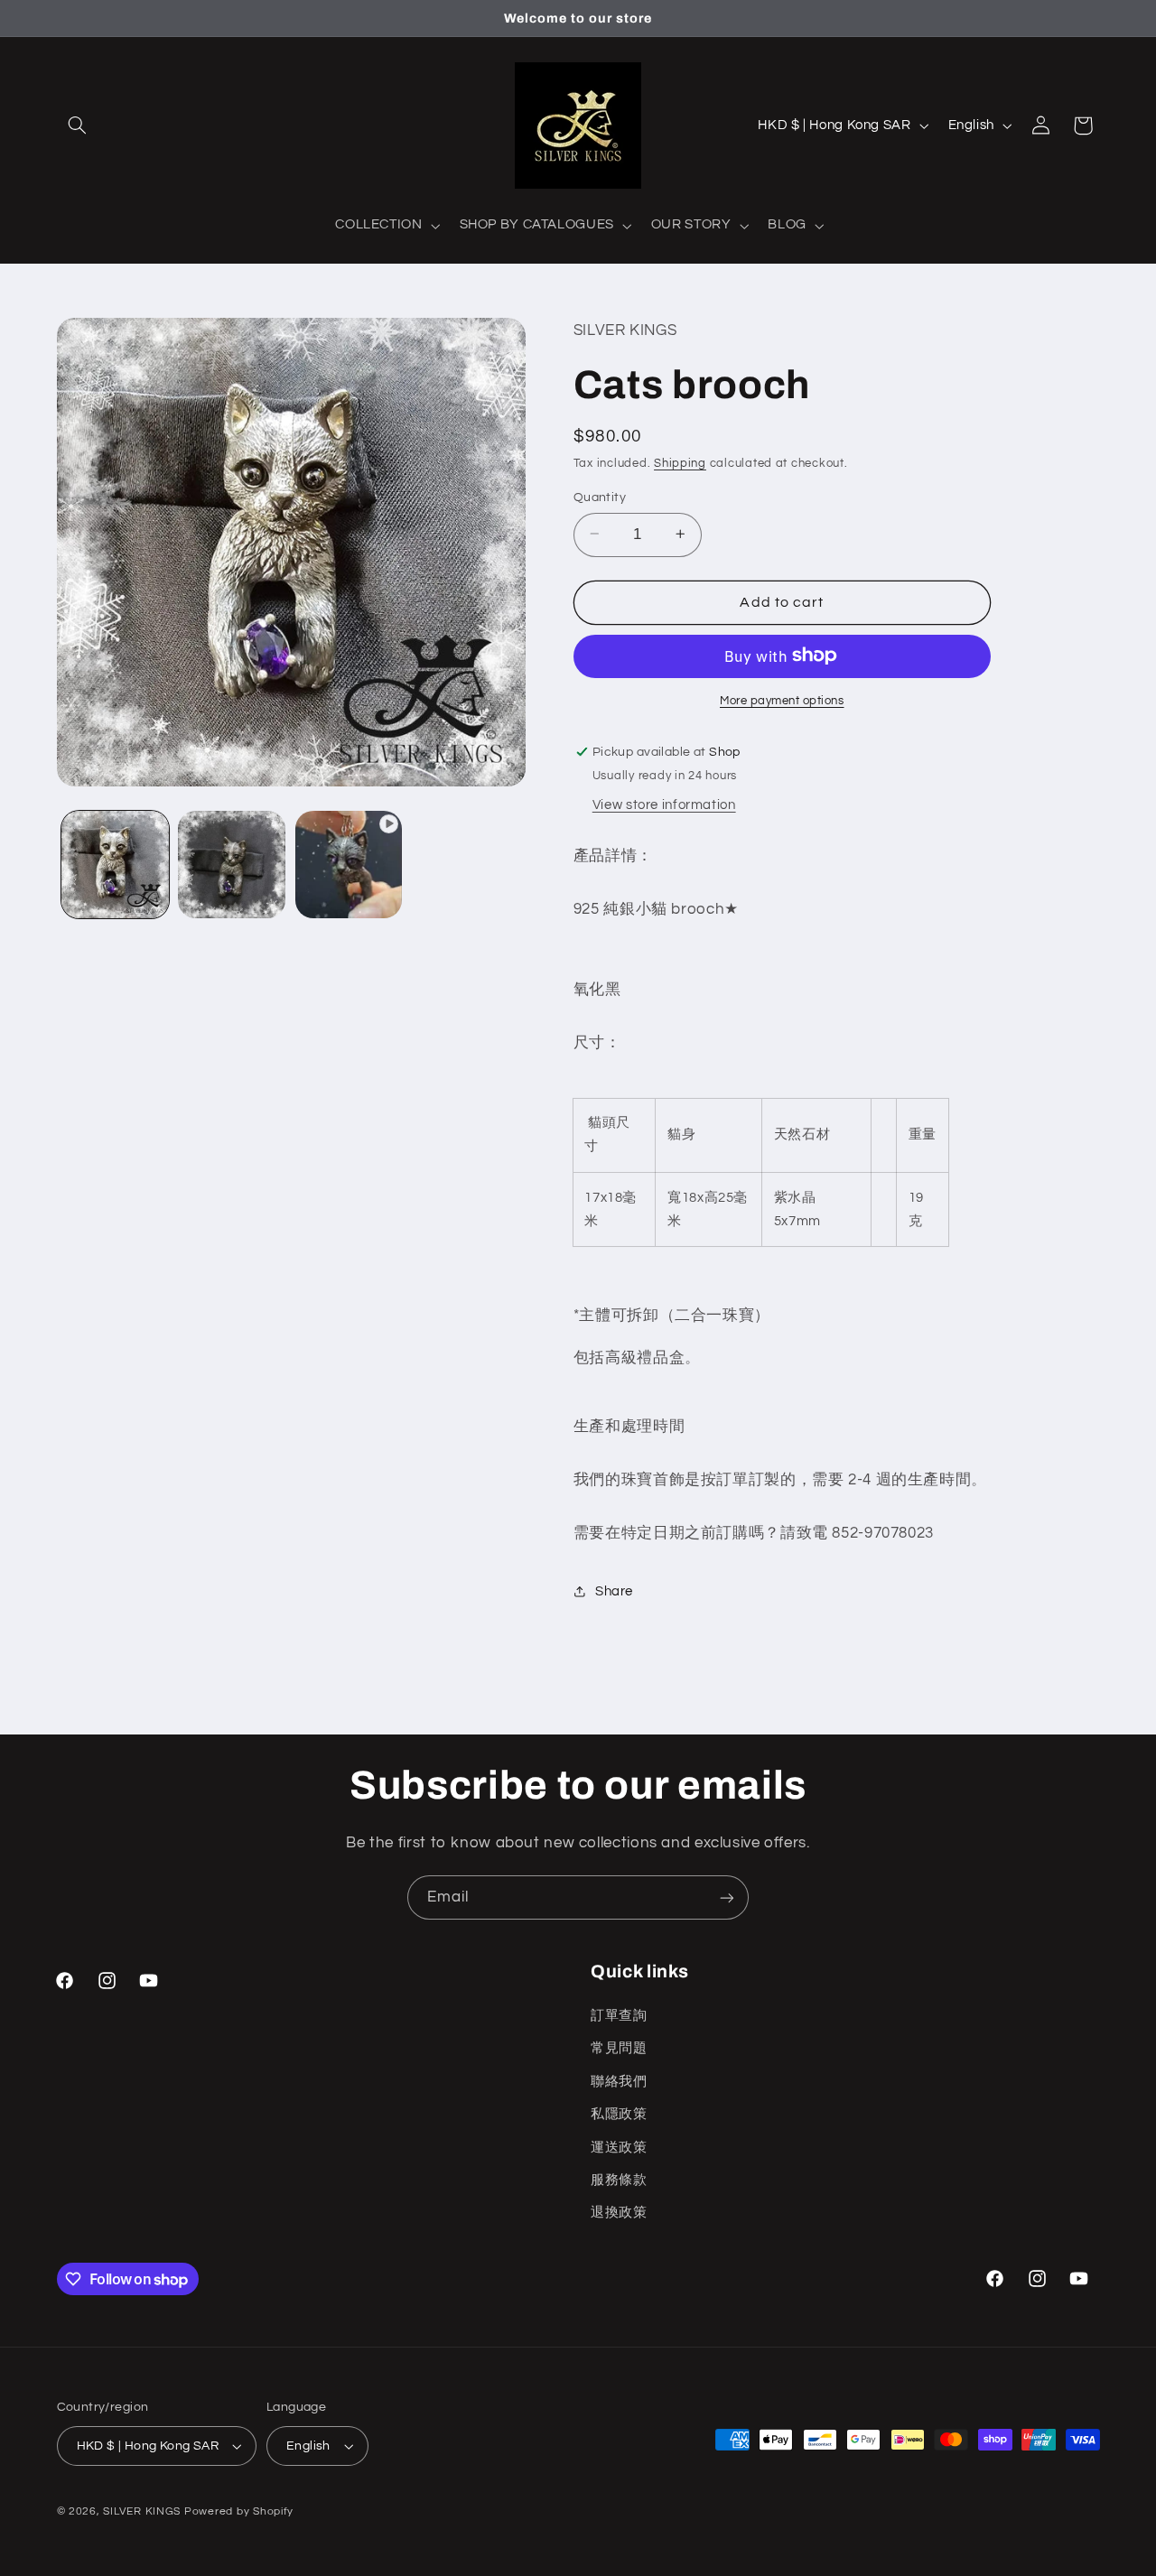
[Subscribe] (727, 1897)
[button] (78, 126)
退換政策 (619, 2212)
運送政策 (619, 2147)
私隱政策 (619, 2113)
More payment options (782, 700)
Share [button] (614, 1590)
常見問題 (619, 2047)
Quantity (600, 497)
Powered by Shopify (239, 2511)
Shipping (680, 464)
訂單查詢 (619, 2015)
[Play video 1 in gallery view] (349, 865)
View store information (664, 804)
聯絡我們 (619, 2081)
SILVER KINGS (144, 2511)
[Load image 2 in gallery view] (232, 865)
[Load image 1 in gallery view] (115, 865)
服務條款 (619, 2179)
